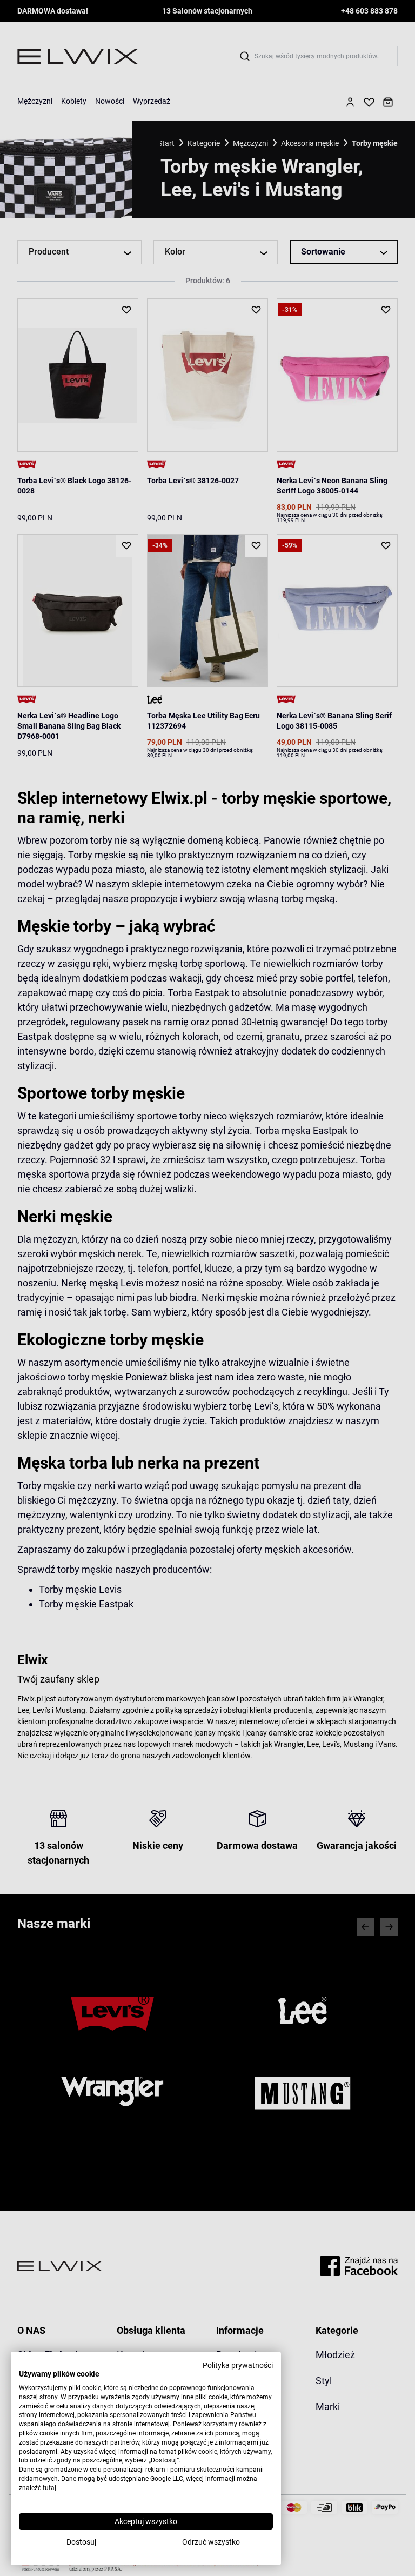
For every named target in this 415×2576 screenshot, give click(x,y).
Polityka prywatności (238, 2365)
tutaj (49, 2488)
